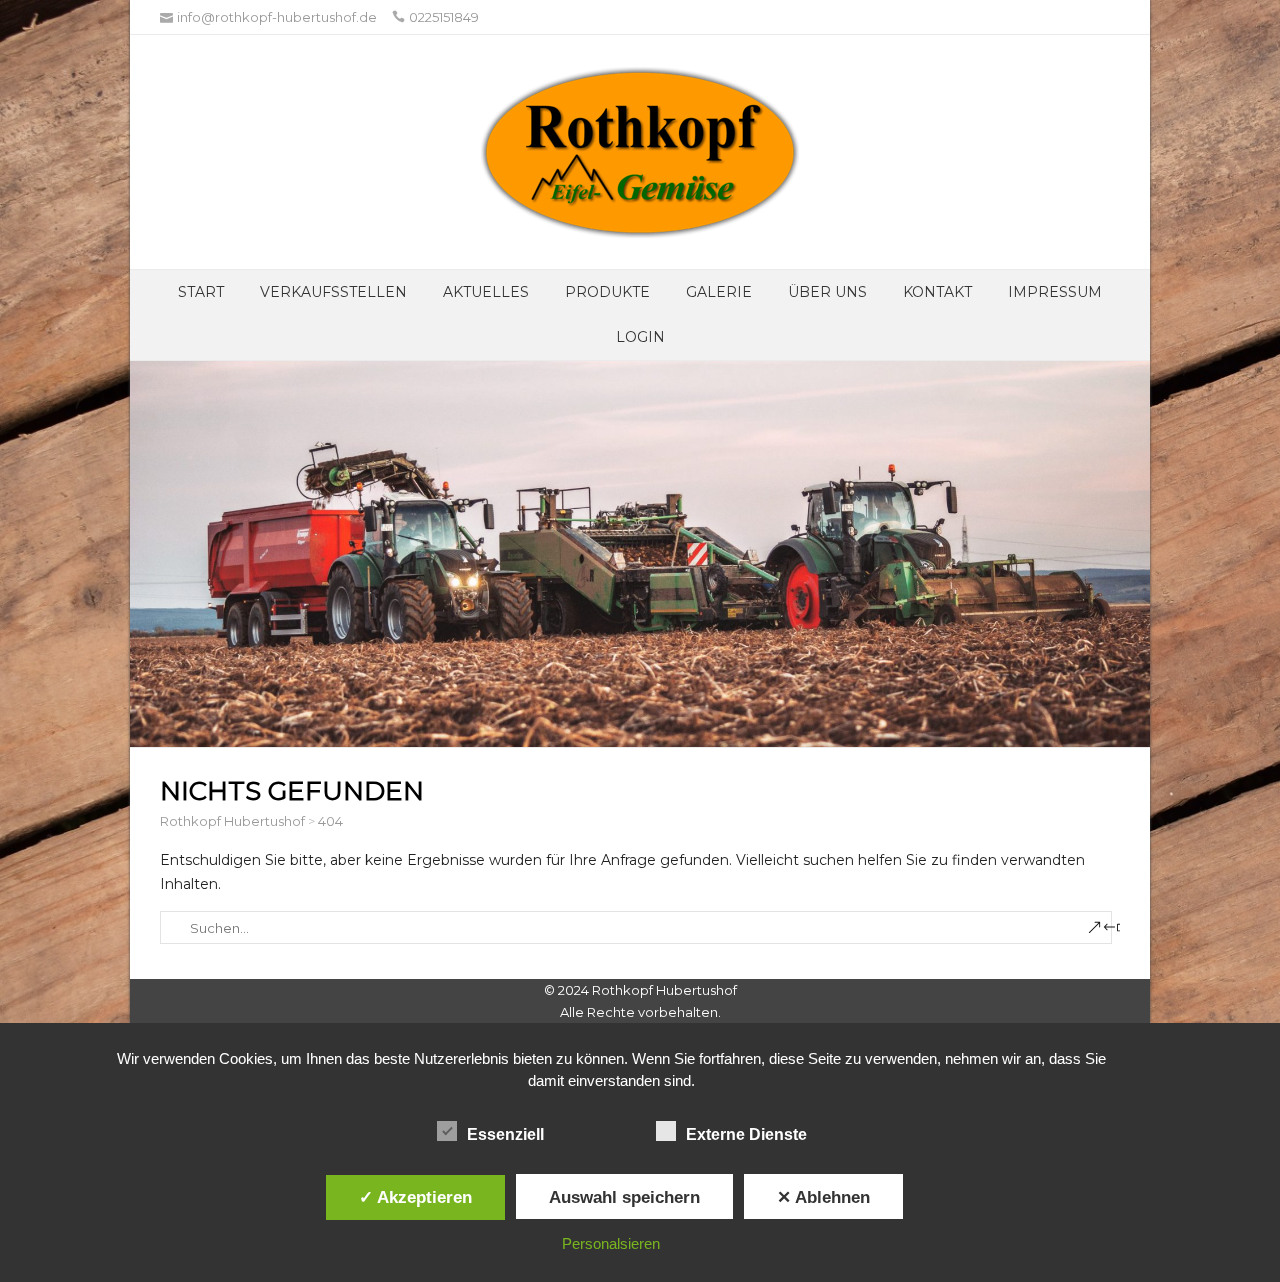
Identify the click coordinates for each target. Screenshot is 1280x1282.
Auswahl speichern (624, 1197)
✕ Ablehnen (823, 1197)
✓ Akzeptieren (415, 1197)
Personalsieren (611, 1243)
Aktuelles (486, 292)
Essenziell (505, 1134)
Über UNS (827, 292)
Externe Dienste (746, 1134)
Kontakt (937, 292)
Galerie (719, 292)
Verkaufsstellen (333, 292)
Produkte (607, 292)
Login (640, 337)
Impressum (1055, 292)
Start (201, 292)
